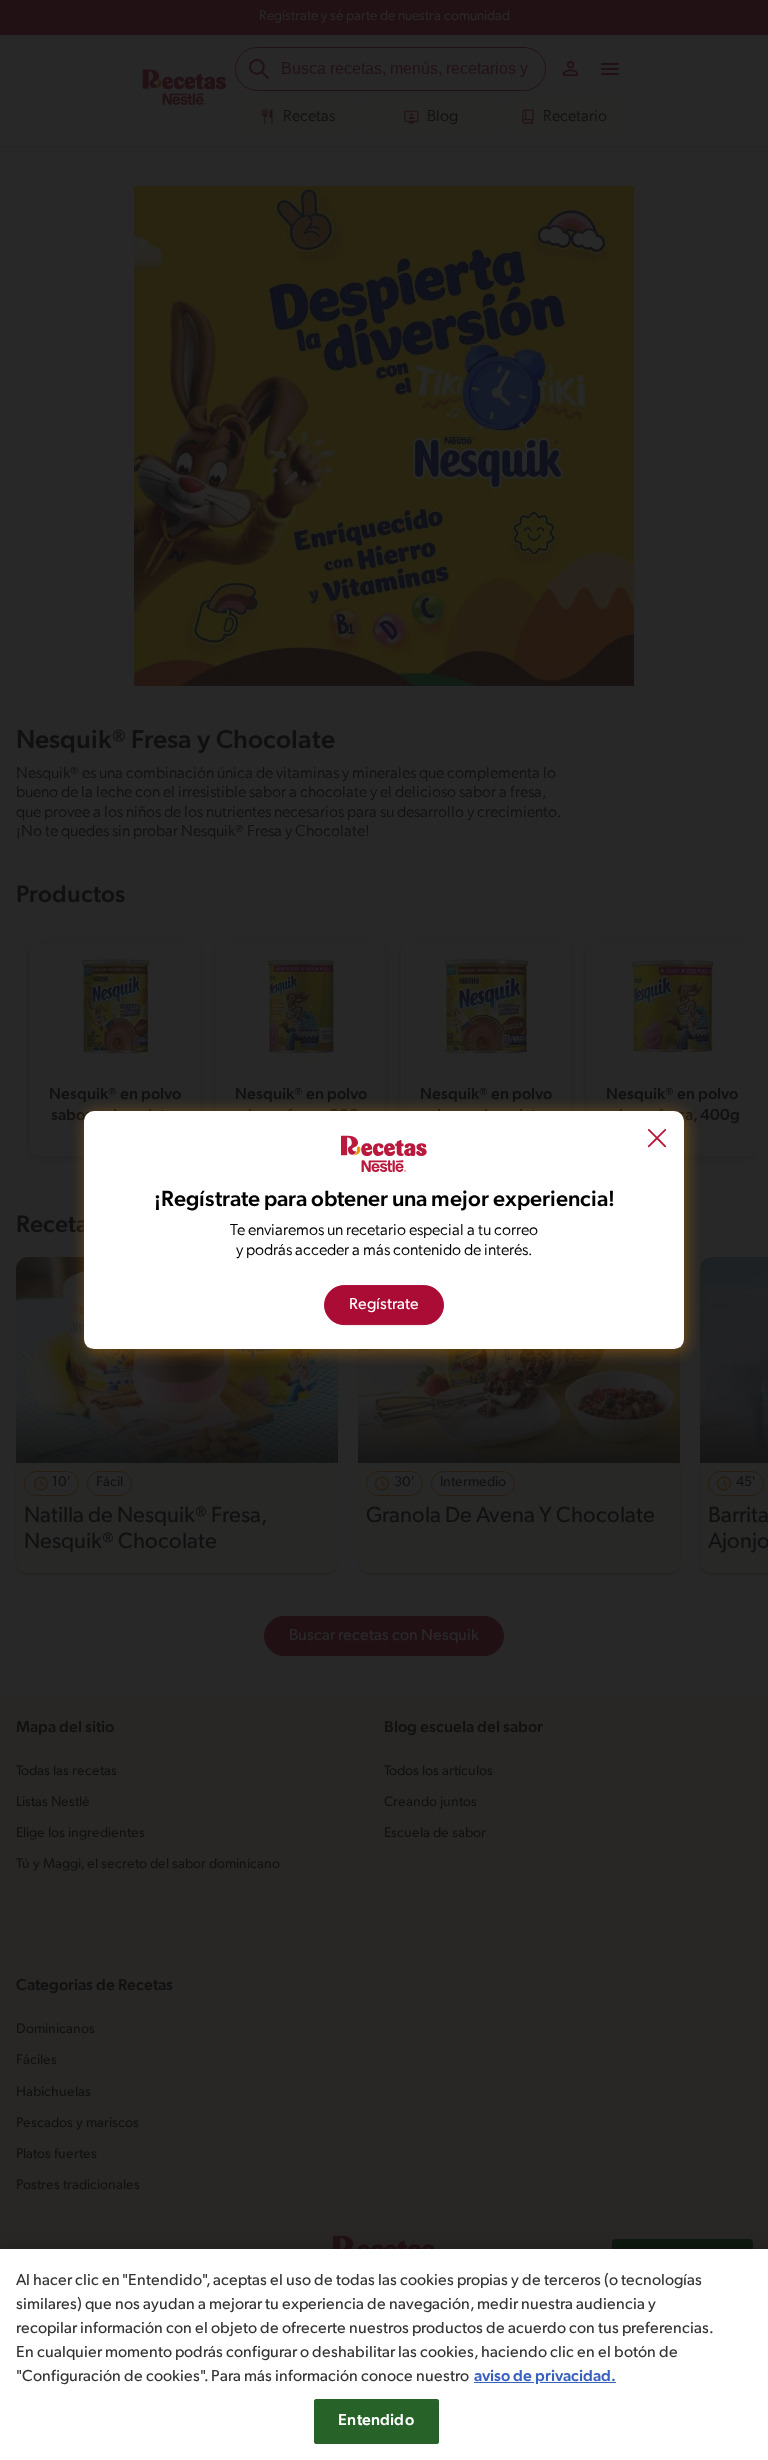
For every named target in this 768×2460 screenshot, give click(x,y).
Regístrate (384, 1305)
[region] (384, 2354)
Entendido (375, 2421)
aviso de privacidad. (545, 2377)
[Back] (657, 1141)
